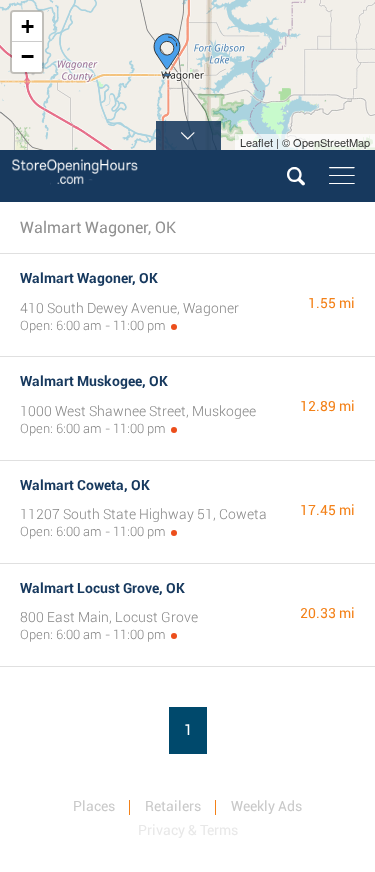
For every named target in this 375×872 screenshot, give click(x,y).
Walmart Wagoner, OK (89, 278)
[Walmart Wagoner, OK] (167, 55)
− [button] (27, 56)
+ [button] (27, 26)
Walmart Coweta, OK (85, 485)
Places (94, 806)
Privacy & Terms (188, 830)
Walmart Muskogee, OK (94, 381)
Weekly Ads (266, 806)
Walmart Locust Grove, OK (102, 588)
